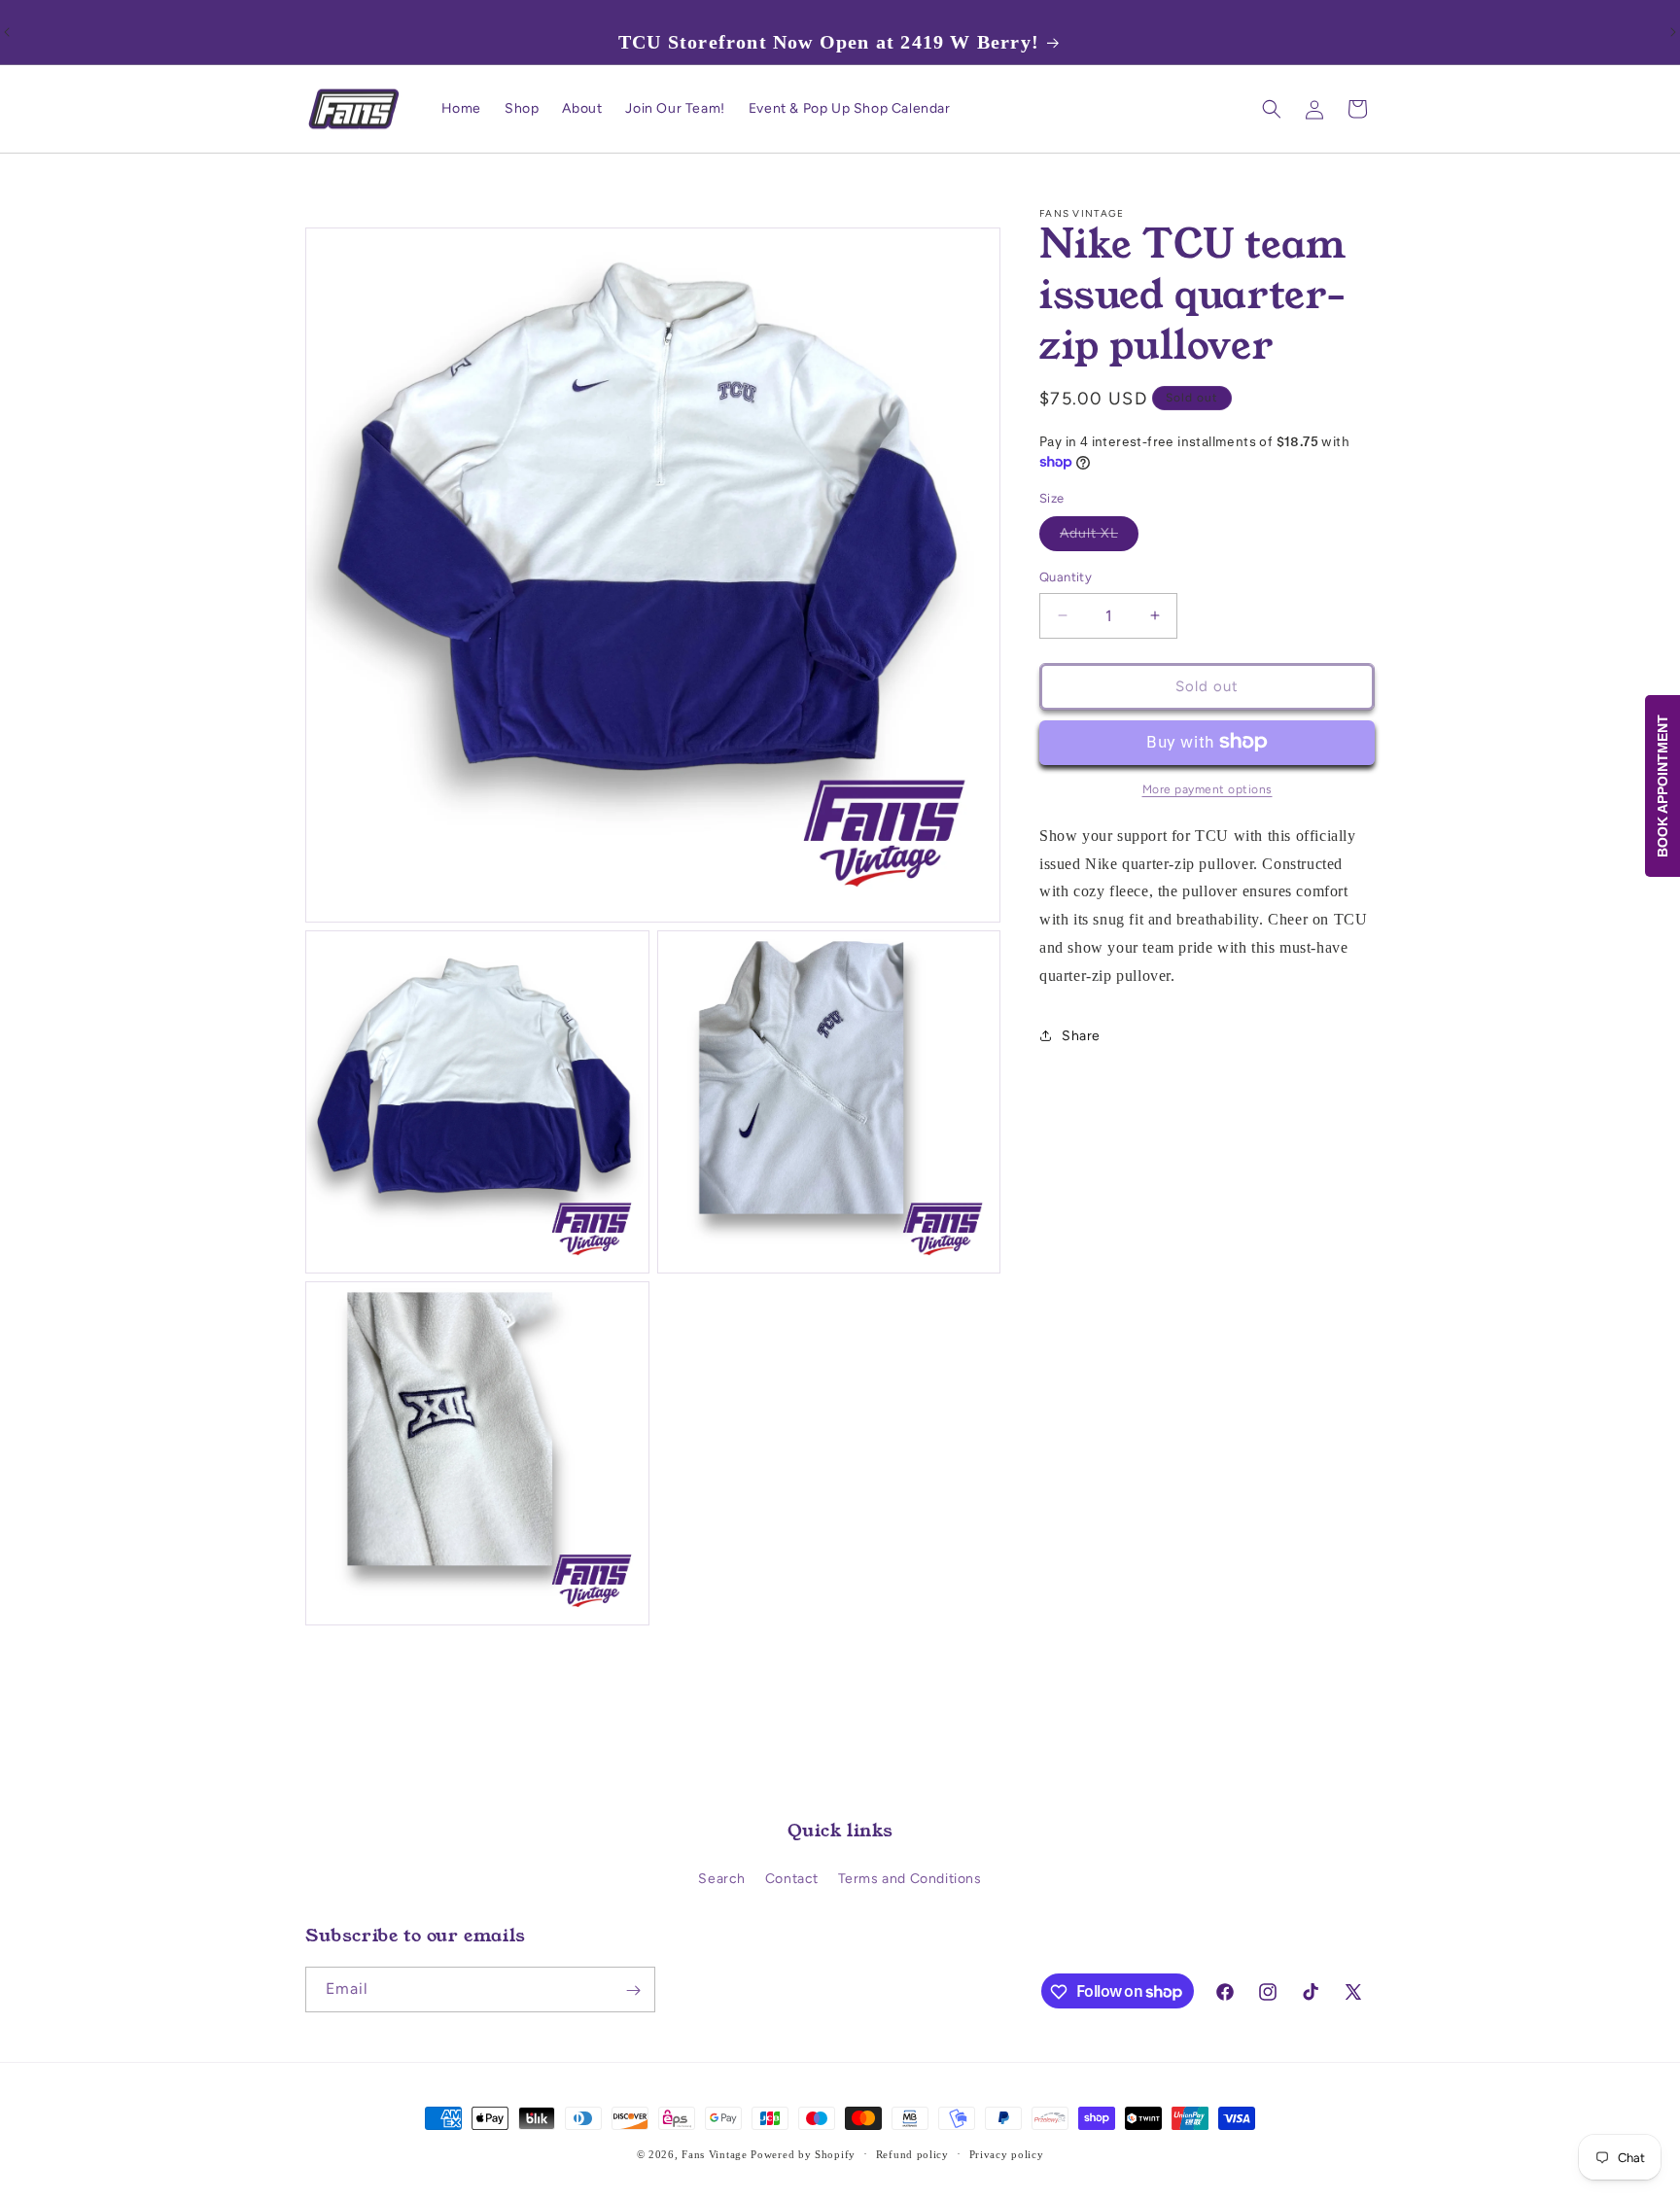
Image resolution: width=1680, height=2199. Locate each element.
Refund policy (912, 2153)
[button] (1272, 109)
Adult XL (1099, 538)
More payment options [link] (1207, 788)
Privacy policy (1007, 2153)
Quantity (1066, 577)
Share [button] (1081, 1035)
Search (722, 1879)
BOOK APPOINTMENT (1662, 786)
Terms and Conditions (910, 1879)
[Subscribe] (633, 1990)
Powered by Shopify (803, 2154)
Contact (792, 1879)
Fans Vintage (714, 2154)
